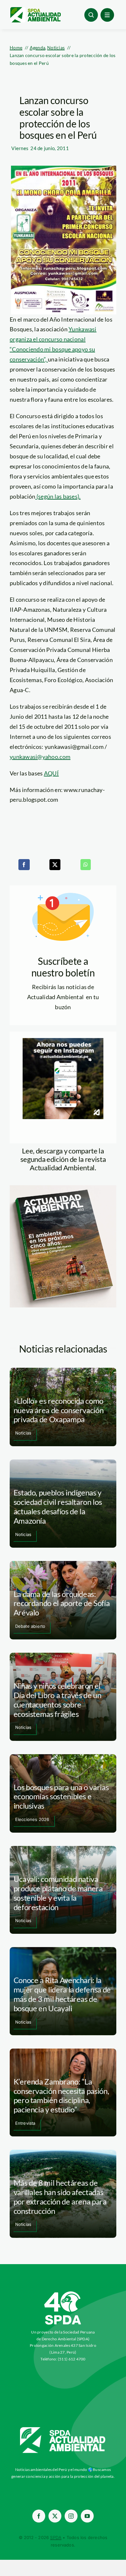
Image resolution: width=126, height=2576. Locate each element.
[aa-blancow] (63, 2429)
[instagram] (71, 2516)
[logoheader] (35, 9)
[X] (55, 865)
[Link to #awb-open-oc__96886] (91, 15)
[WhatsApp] (86, 865)
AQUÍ (51, 773)
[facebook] (39, 2516)
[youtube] (87, 2516)
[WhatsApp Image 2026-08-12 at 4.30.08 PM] (63, 1188)
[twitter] (55, 2516)
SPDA (56, 2537)
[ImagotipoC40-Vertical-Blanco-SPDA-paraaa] (63, 2293)
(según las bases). (58, 496)
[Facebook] (24, 865)
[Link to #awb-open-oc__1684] (107, 15)
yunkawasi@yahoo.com (40, 757)
